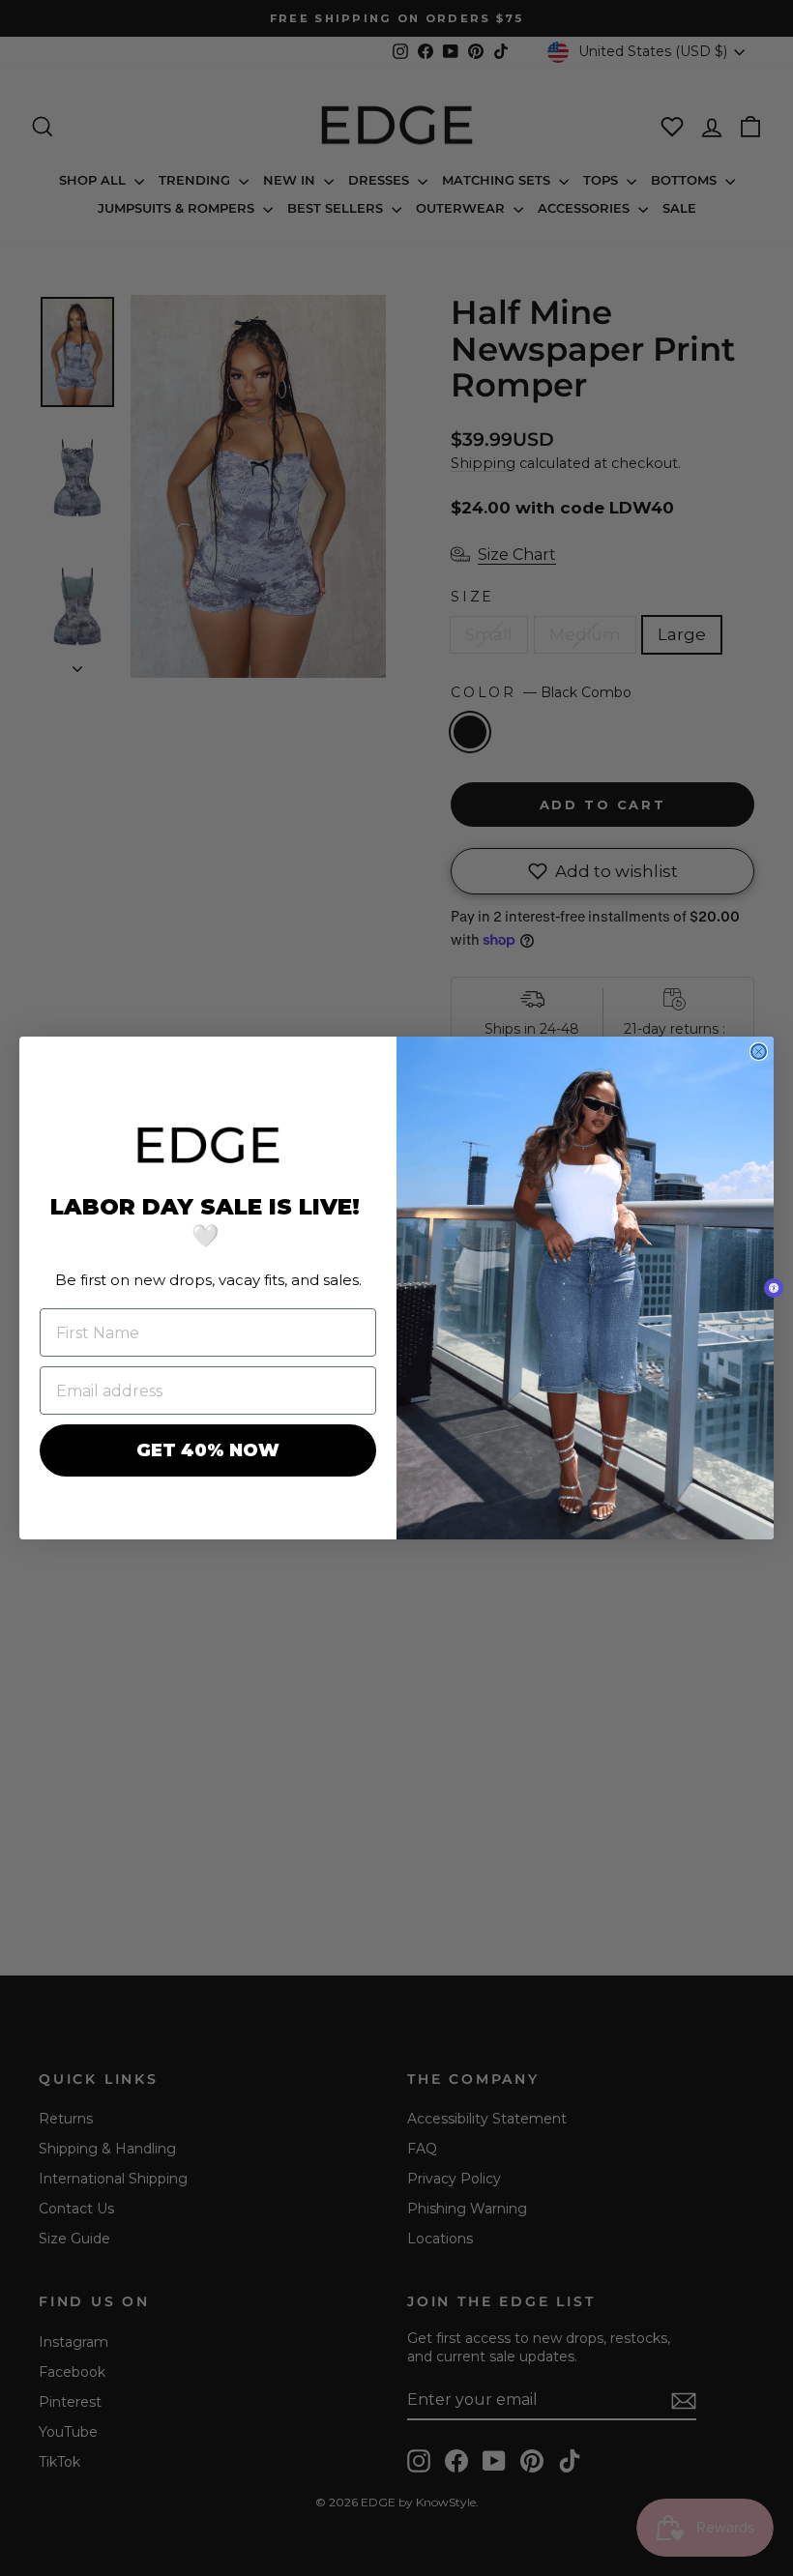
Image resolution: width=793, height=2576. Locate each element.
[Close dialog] (759, 1052)
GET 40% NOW (208, 1450)
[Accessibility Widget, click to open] (774, 1288)
